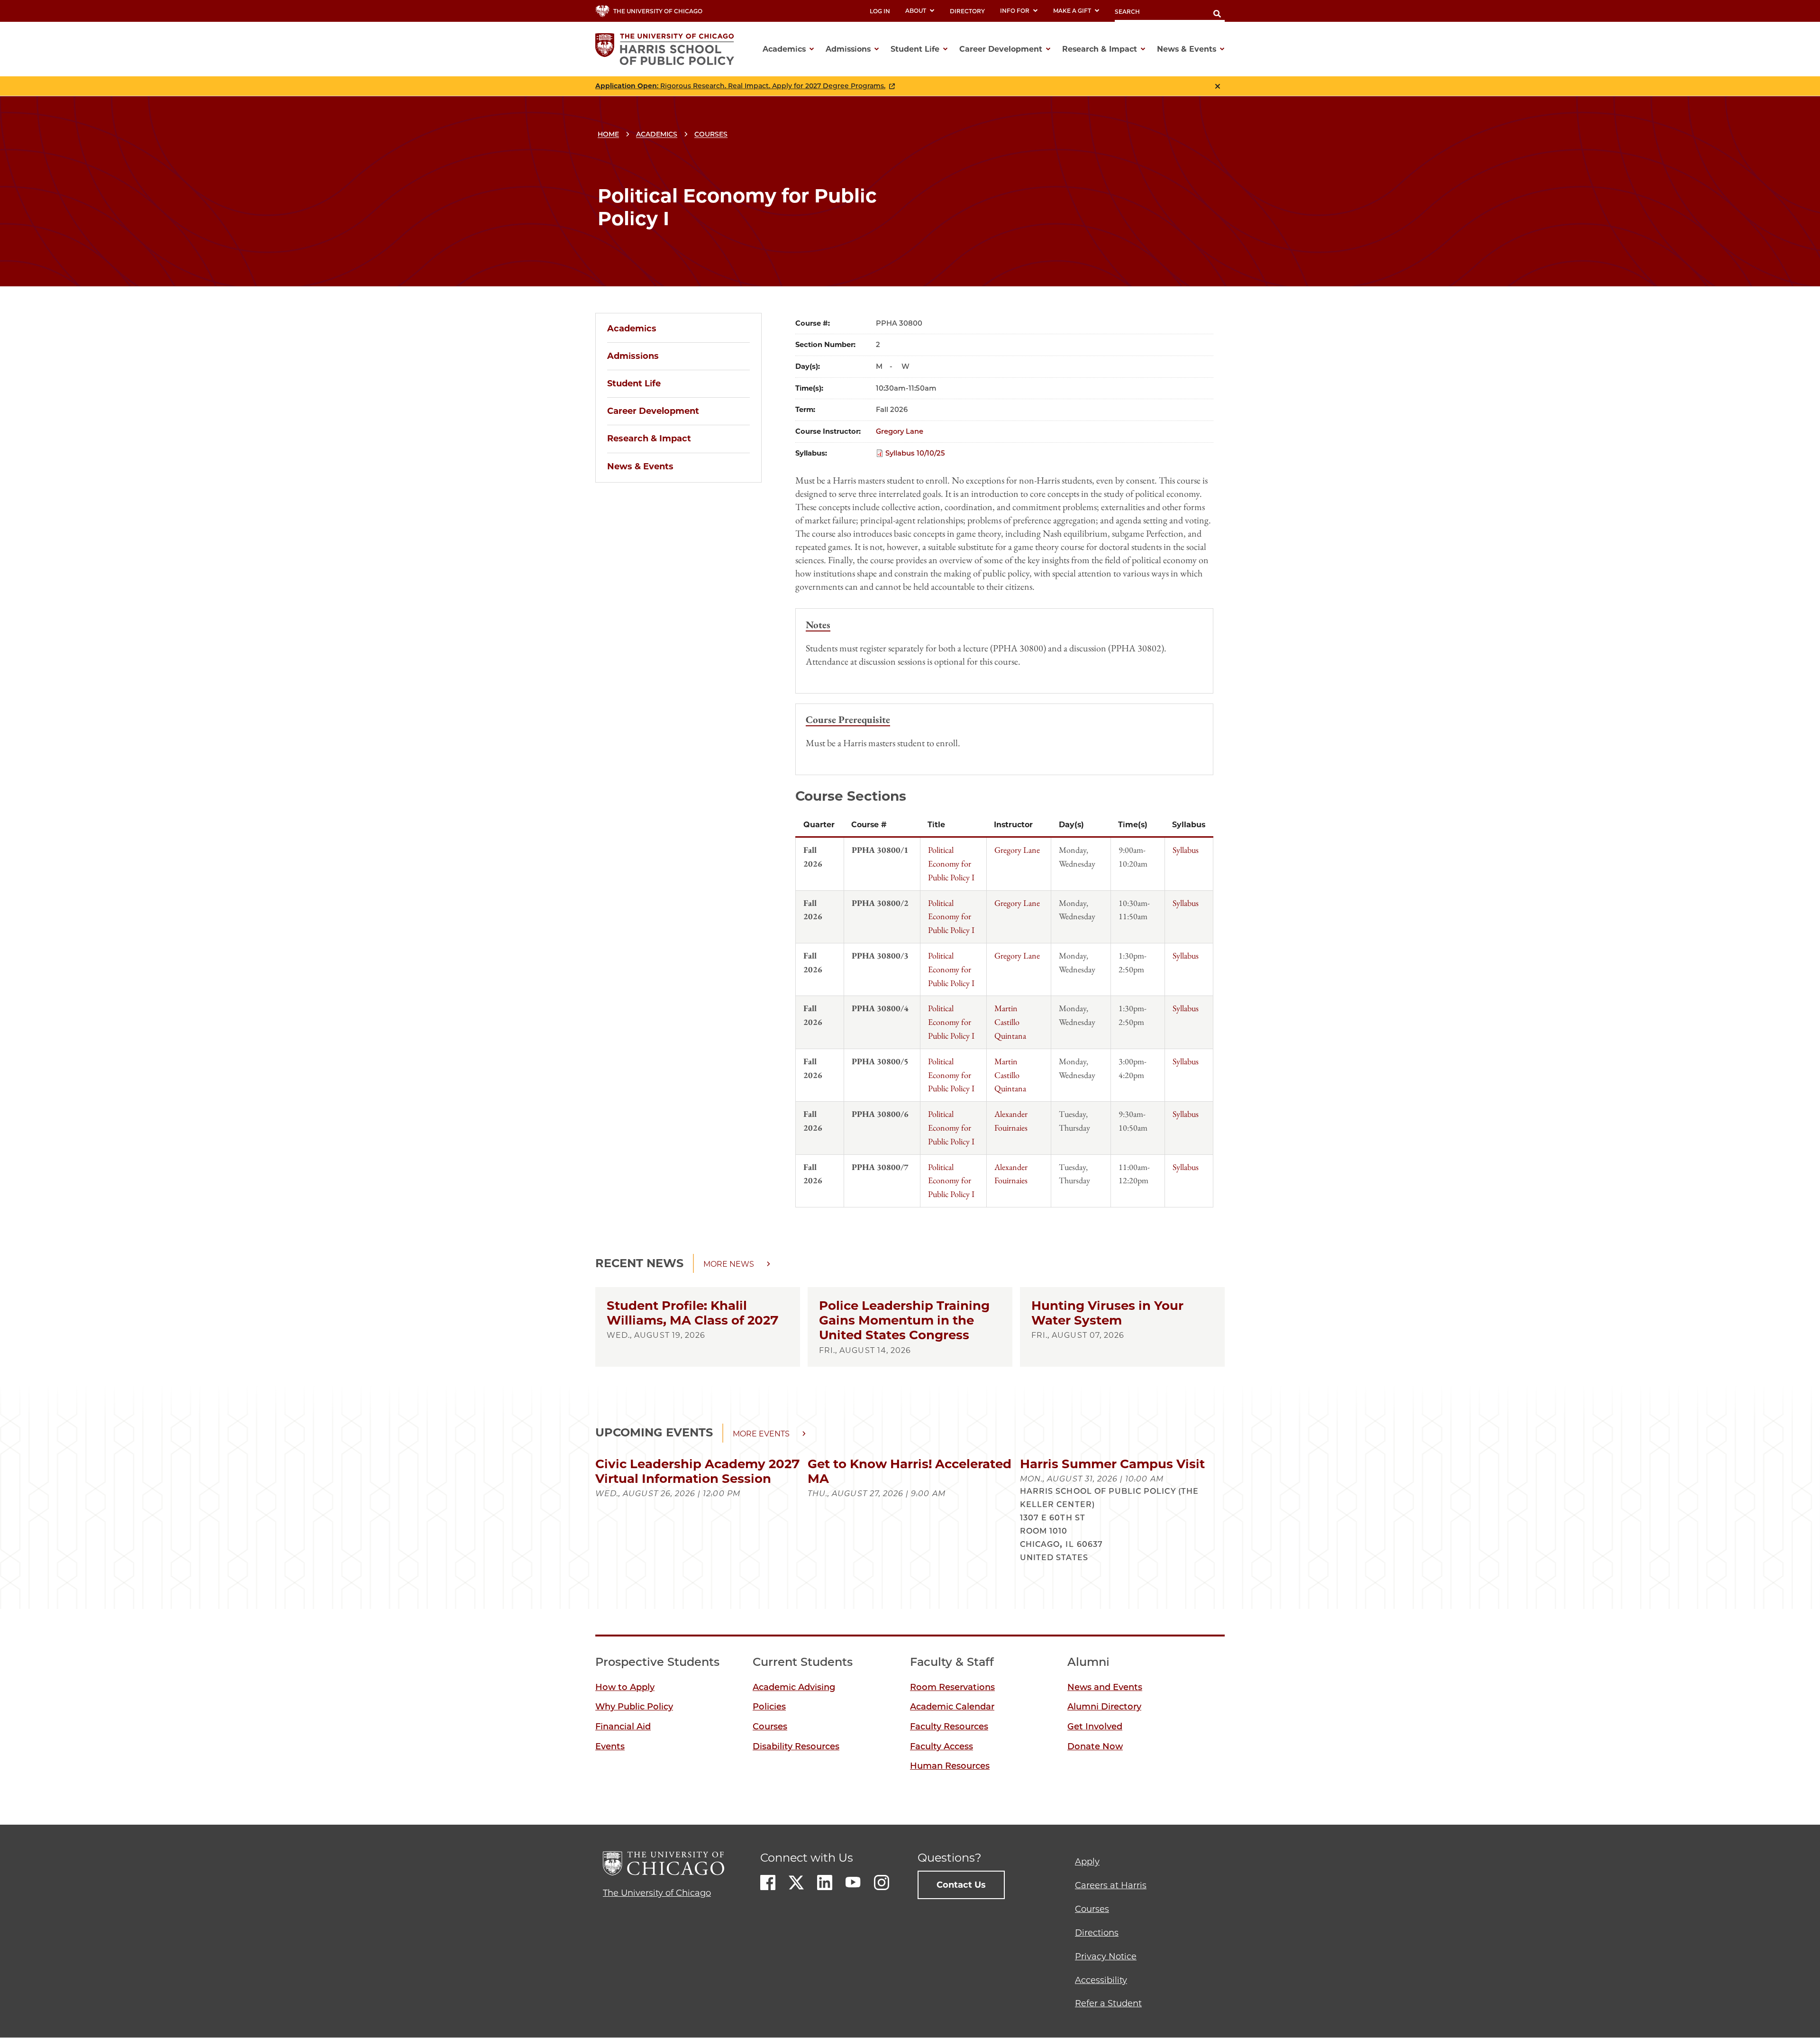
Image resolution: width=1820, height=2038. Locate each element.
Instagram (882, 1883)
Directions (1097, 1933)
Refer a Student (1108, 2003)
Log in (880, 11)
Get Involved (1095, 1727)
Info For (1015, 11)
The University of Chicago (657, 1893)
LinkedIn (825, 1883)
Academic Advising (794, 1687)
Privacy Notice (1106, 1956)
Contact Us (961, 1885)
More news (729, 1264)
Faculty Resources (949, 1727)
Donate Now (1095, 1746)
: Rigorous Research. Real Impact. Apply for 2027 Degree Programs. (740, 86)
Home (608, 134)
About (916, 11)
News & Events (640, 466)
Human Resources (950, 1766)
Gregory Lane (900, 431)
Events (610, 1746)
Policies (769, 1707)
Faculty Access (942, 1746)
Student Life (634, 384)
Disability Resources (796, 1746)
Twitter (796, 1883)
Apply (1087, 1862)
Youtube (853, 1883)
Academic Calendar (952, 1707)
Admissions (633, 356)
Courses (711, 134)
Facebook (768, 1883)
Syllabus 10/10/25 (915, 453)
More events (761, 1434)
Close (1218, 86)
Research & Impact (649, 439)
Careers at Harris (1111, 1885)
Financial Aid (623, 1727)
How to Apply (625, 1687)
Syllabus (1186, 850)
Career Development (653, 411)
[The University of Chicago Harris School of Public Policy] (668, 49)
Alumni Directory (1104, 1707)
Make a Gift (1072, 11)
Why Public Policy (634, 1707)
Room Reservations (952, 1687)
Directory (967, 11)
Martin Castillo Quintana (1010, 1022)
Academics (657, 134)
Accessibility (1101, 1980)
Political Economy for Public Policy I (951, 864)
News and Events (1105, 1687)
